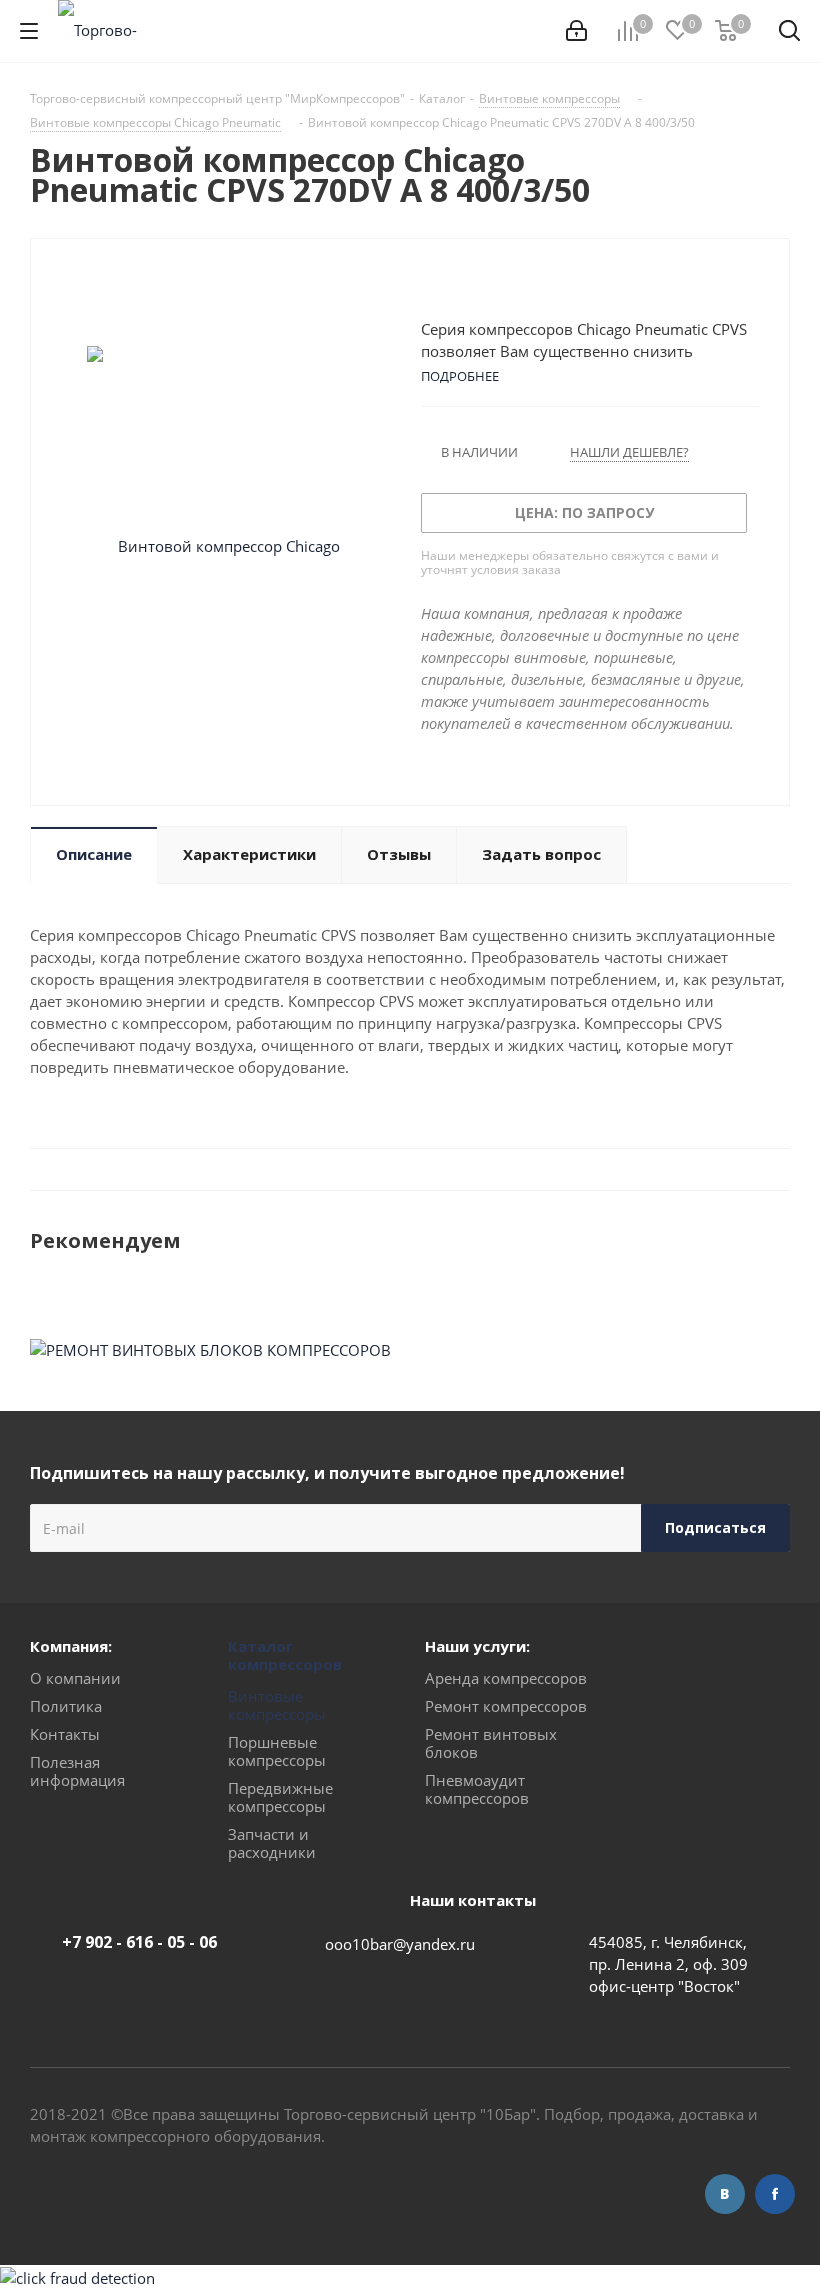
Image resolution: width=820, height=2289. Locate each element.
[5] (506, 284)
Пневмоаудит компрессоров (477, 1789)
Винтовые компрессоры (277, 1705)
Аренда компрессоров (506, 1678)
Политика (66, 1706)
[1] (430, 284)
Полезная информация (77, 1771)
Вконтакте (725, 2194)
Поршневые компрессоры (277, 1751)
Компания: (71, 1646)
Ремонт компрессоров (506, 1706)
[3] (468, 284)
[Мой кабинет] (576, 31)
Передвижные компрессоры (280, 1797)
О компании (75, 1678)
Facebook (775, 2194)
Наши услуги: (477, 1646)
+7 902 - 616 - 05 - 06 (139, 1942)
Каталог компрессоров (285, 1655)
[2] (449, 284)
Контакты (65, 1734)
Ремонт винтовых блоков (491, 1743)
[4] (487, 284)
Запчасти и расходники (272, 1843)
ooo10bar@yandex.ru (400, 1944)
